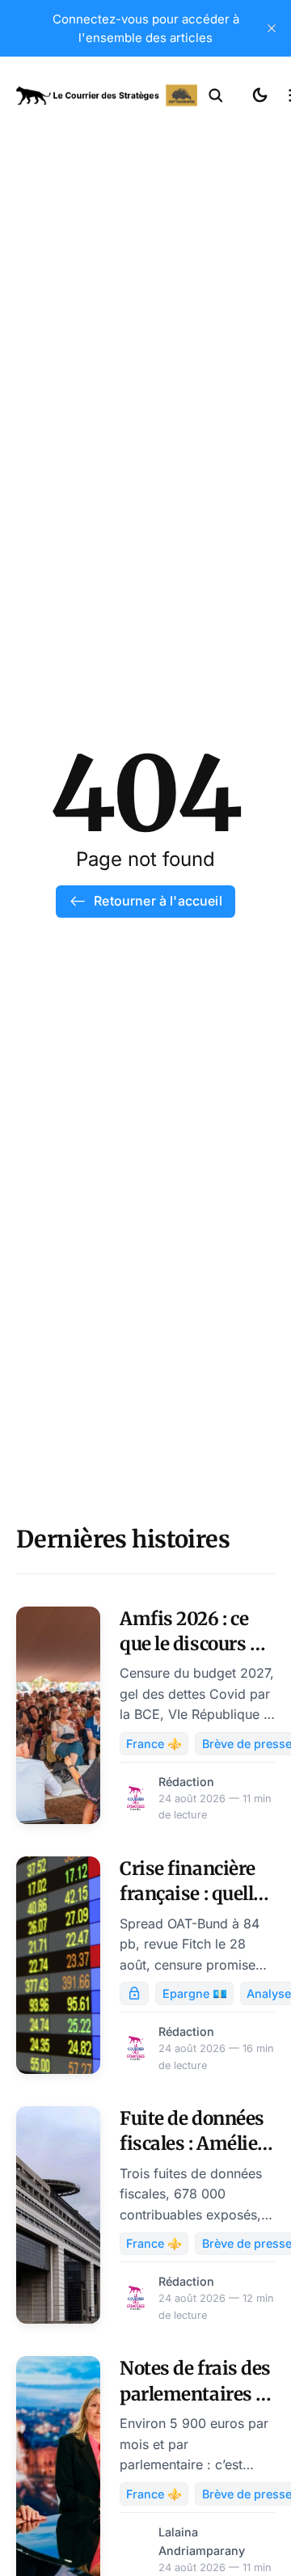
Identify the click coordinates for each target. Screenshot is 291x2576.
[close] (272, 28)
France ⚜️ (154, 1744)
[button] (216, 95)
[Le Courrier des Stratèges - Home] (107, 95)
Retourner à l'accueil (158, 901)
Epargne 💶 (195, 1993)
